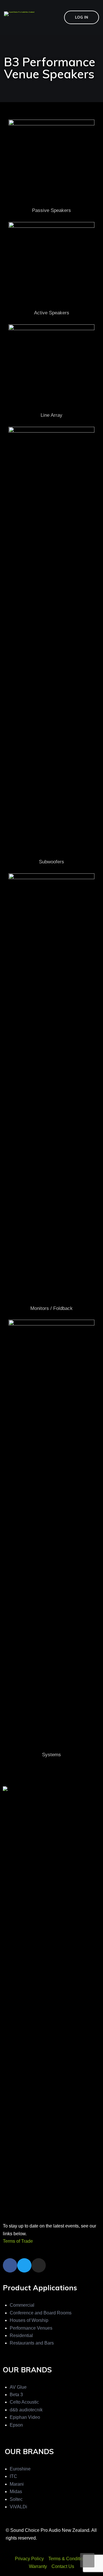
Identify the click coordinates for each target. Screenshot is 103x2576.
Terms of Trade (18, 2241)
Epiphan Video (25, 2417)
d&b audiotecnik (26, 2410)
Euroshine (20, 2469)
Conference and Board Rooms (41, 2313)
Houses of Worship (29, 2320)
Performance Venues (31, 2328)
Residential (21, 2335)
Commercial (22, 2305)
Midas (16, 2492)
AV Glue (18, 2387)
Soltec (16, 2499)
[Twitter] (24, 2265)
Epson (16, 2425)
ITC (13, 2476)
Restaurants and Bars (32, 2343)
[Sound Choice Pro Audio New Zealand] (19, 13)
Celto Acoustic (24, 2402)
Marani (17, 2484)
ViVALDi (18, 2507)
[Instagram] (39, 2265)
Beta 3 (16, 2395)
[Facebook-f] (10, 2265)
